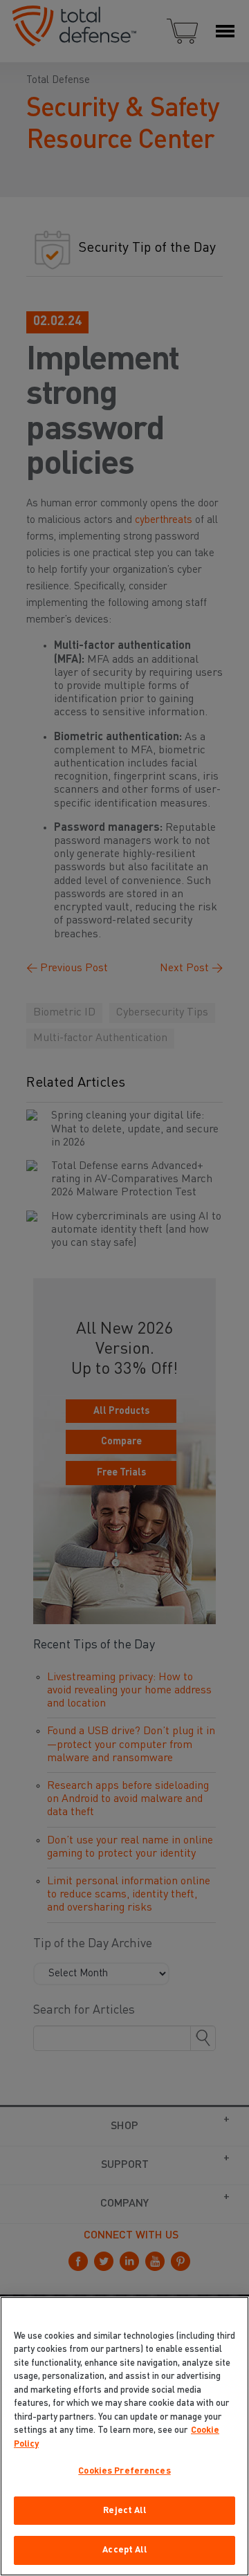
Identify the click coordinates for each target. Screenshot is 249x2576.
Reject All (124, 2511)
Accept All (124, 2550)
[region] (124, 2436)
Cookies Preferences (124, 2471)
